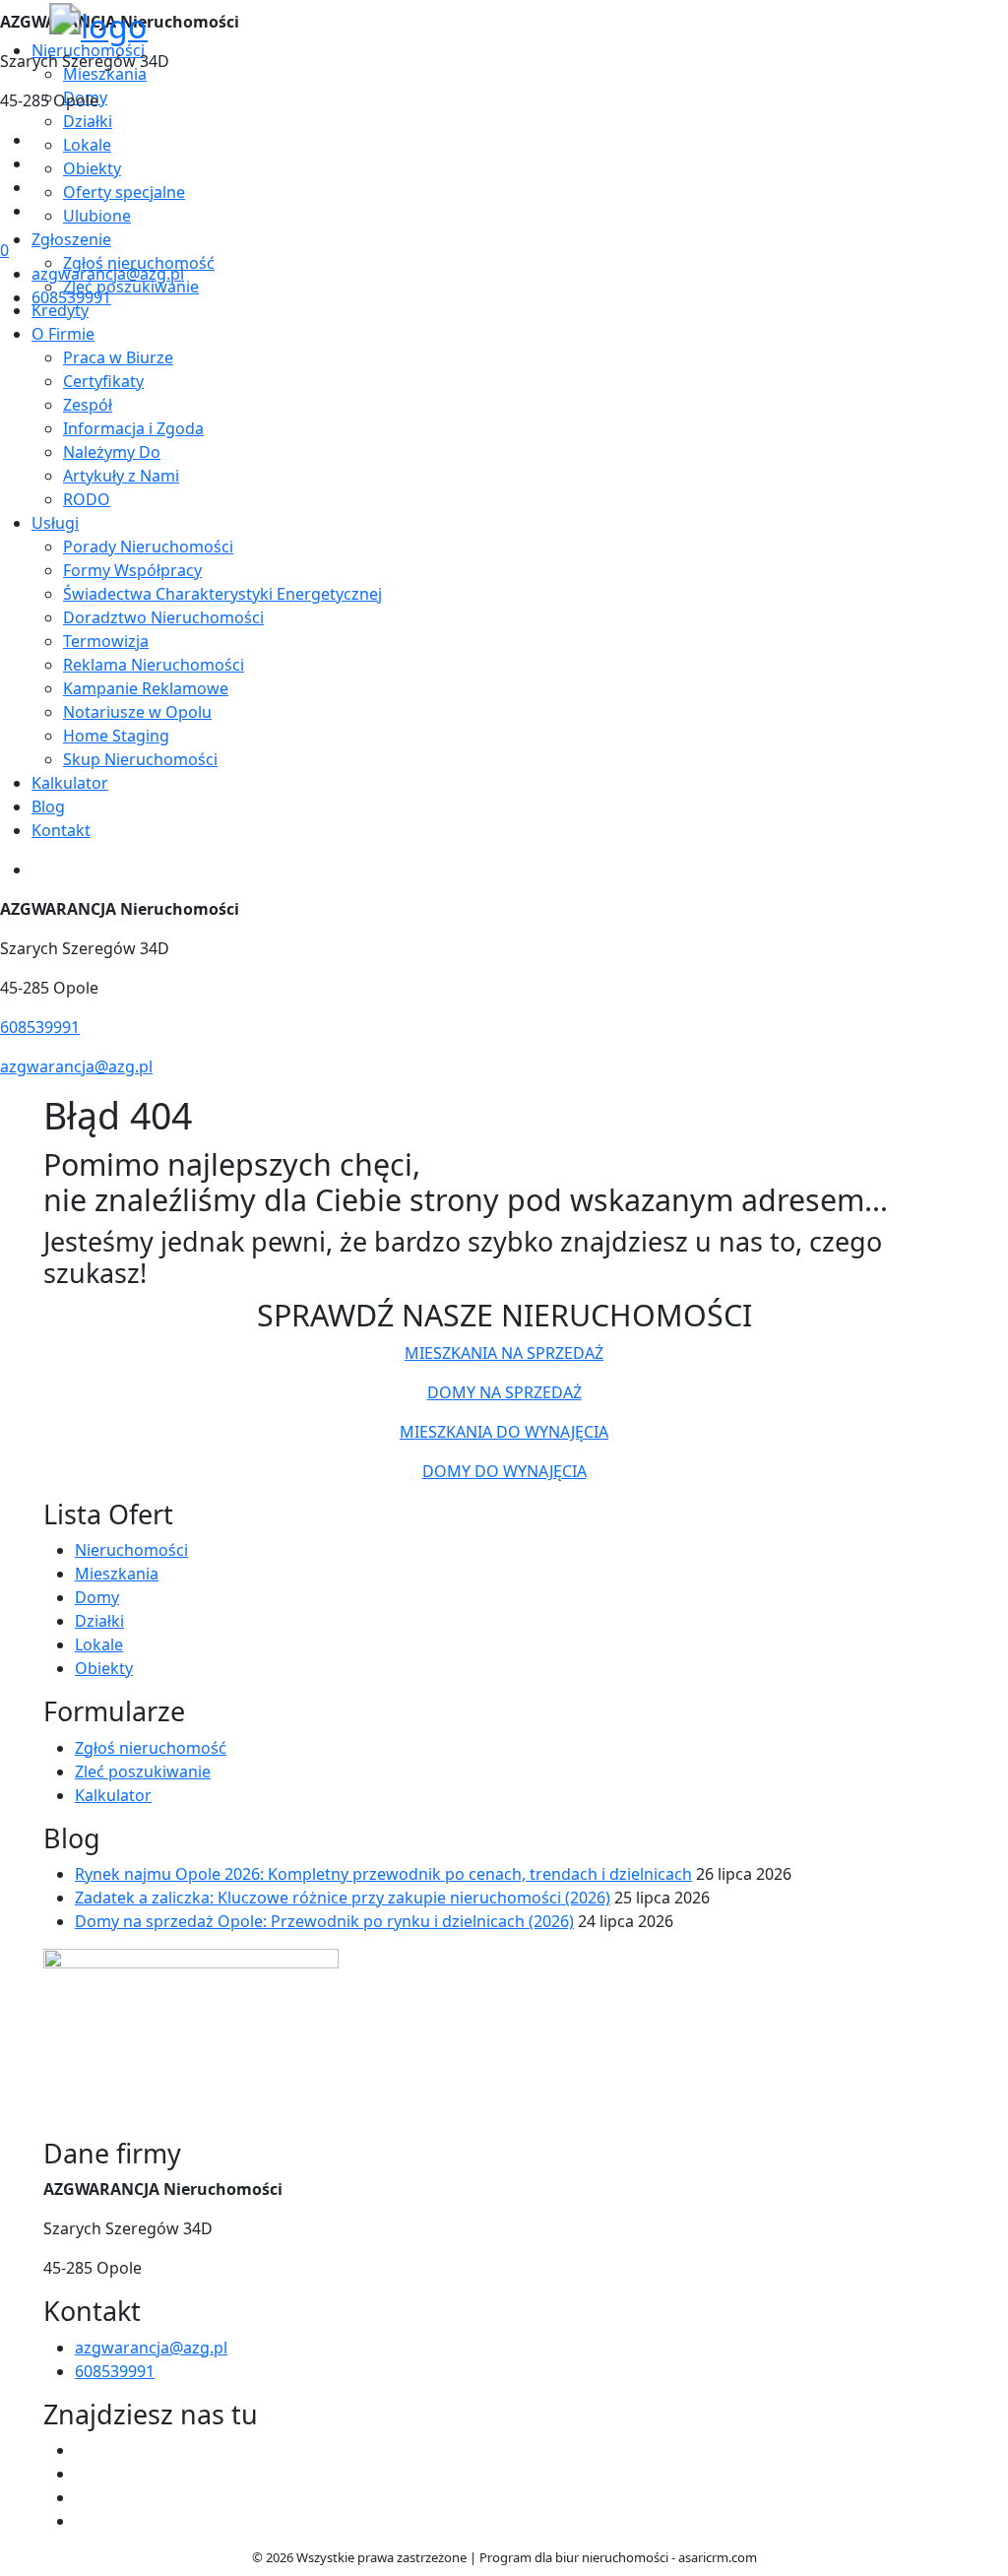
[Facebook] (39, 140)
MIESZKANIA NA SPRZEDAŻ (504, 1353)
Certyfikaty (103, 381)
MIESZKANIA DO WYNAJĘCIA (504, 1432)
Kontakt (61, 830)
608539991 (71, 297)
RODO (87, 499)
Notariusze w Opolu (137, 712)
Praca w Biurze (118, 357)
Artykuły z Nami (121, 476)
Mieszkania (117, 1574)
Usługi (55, 523)
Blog (48, 806)
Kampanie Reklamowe (146, 688)
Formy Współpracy (132, 570)
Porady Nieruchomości (148, 547)
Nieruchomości (131, 1550)
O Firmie (63, 334)
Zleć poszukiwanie (143, 1771)
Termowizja (106, 641)
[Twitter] (39, 163)
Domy (97, 1597)
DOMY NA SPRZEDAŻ (504, 1392)
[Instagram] (39, 211)
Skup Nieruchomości (140, 759)
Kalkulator (70, 783)
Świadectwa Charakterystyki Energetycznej (222, 594)
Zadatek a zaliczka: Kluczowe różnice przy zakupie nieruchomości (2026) (343, 1898)
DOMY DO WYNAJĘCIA (504, 1471)
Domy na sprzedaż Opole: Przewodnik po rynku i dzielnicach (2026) (324, 1921)
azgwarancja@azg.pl (108, 274)
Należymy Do (112, 452)
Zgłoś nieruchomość (151, 1748)
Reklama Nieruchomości (154, 665)
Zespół (88, 405)
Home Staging (116, 736)
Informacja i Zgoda (133, 428)
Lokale (99, 1644)
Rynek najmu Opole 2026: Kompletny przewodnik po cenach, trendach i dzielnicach (383, 1874)
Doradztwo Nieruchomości (163, 617)
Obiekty (104, 1668)
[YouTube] (39, 187)
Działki (99, 1621)
